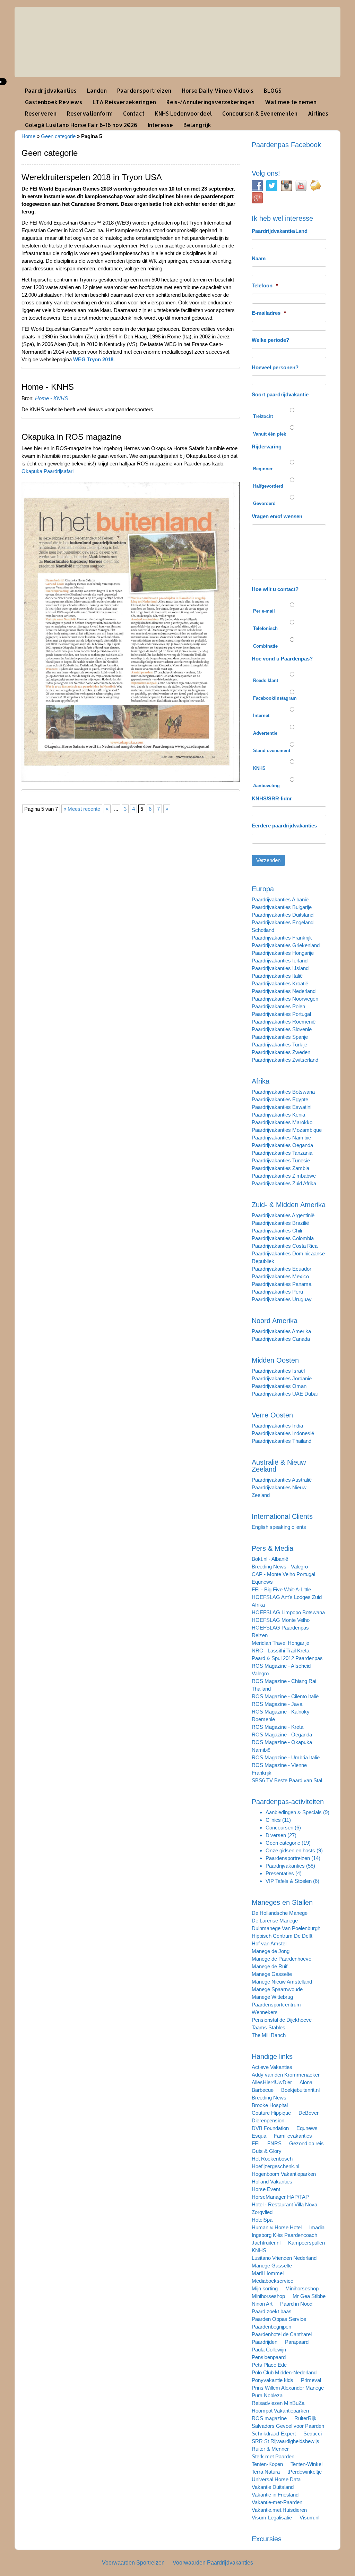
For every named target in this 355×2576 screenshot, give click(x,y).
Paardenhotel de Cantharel (282, 2334)
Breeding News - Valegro (280, 1567)
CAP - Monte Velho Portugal (283, 1574)
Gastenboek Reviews (54, 102)
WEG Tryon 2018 (93, 359)
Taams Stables (269, 2027)
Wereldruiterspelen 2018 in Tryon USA (92, 177)
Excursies (267, 2539)
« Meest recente (82, 809)
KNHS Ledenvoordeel (183, 113)
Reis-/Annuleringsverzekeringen (210, 102)
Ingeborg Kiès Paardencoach (284, 2235)
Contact (134, 113)
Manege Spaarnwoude (277, 1989)
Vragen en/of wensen (277, 516)
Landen (97, 90)
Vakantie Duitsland (273, 2487)
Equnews (262, 1582)
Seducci (313, 2434)
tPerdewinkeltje (305, 2472)
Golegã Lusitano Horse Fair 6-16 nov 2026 (81, 125)
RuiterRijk (305, 2418)
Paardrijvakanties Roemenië (284, 1022)
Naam (259, 258)
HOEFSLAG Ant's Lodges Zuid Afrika (287, 1601)
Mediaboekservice (272, 2281)
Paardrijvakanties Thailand (282, 1441)
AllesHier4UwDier (272, 2082)
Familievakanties (293, 2136)
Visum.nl (309, 2518)
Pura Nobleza (267, 2395)
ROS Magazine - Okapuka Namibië (282, 1746)
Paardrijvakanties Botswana (283, 1092)
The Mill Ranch (269, 2035)
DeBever (309, 2113)
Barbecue (263, 2090)
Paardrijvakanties (285, 1866)
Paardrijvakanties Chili (277, 1231)
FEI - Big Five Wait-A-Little (281, 1589)
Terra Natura (266, 2472)
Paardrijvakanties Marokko (282, 1122)
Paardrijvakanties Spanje (280, 1037)
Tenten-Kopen (267, 2464)
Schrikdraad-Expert (274, 2434)
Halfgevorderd (268, 486)
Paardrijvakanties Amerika (281, 1331)
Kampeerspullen (306, 2243)
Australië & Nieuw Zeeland (279, 1466)
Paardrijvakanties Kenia (278, 1115)
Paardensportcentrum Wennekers (276, 2008)
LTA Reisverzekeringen (124, 102)
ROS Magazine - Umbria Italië (286, 1757)
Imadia (317, 2227)
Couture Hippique (271, 2113)
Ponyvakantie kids (272, 2380)
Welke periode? (270, 340)
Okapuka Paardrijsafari (47, 471)
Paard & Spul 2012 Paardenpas (287, 1658)
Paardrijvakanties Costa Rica (285, 1246)
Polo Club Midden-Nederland (284, 2372)
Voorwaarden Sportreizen (133, 2563)
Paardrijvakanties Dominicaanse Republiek (288, 1257)
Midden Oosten (275, 1360)
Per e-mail (264, 611)
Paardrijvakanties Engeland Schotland (283, 926)
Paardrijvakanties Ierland (280, 961)
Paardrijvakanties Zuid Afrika (284, 1183)
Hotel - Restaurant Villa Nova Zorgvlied (284, 2208)
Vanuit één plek (270, 434)
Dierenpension (268, 2120)
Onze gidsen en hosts (290, 1850)
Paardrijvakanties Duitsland (283, 915)
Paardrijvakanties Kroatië (280, 983)
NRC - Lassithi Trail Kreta (280, 1651)
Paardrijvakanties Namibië (281, 1138)
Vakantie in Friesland (275, 2495)
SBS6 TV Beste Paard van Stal (287, 1780)
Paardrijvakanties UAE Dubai (285, 1394)
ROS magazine (269, 2418)
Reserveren (41, 113)
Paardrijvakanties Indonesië (283, 1433)
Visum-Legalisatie (272, 2518)
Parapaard (297, 2342)
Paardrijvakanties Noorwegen (285, 999)
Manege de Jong (271, 1951)
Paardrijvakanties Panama (282, 1284)
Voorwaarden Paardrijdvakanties (213, 2563)
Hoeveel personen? (275, 367)
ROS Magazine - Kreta (278, 1727)
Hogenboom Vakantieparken (284, 2174)
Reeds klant (266, 680)
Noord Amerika (275, 1321)
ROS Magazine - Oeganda (282, 1735)
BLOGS (273, 90)
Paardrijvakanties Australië (282, 1480)
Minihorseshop (302, 2288)
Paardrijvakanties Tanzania (282, 1153)
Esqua (259, 2136)
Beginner (263, 469)
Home (28, 136)
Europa (263, 889)
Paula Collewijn (269, 2350)
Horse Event (266, 2189)
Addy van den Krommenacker (286, 2075)
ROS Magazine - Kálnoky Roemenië (281, 1715)
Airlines (318, 113)
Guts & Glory (267, 2151)
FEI (256, 2143)
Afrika (261, 1081)
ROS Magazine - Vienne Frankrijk (279, 1769)
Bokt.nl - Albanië (270, 1559)
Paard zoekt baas (272, 2311)
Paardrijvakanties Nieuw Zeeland (279, 1491)
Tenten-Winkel (306, 2464)
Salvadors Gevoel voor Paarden (288, 2426)
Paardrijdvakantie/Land (280, 231)
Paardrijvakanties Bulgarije (282, 907)
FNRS (274, 2143)
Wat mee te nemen (291, 102)
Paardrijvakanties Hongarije (283, 953)
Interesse (160, 125)
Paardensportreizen (144, 90)
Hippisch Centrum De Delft (282, 1936)
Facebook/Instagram (275, 698)
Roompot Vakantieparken (280, 2411)
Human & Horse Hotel (277, 2227)
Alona (306, 2082)
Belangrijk (197, 125)
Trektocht (263, 416)
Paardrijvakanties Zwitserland (285, 1060)
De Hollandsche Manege (280, 1913)
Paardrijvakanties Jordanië (282, 1378)
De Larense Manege (275, 1921)
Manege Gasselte (272, 1974)
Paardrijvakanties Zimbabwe (284, 1176)
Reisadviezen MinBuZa (278, 2403)
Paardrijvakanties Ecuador (282, 1269)
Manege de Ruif (270, 1966)
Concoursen (279, 1828)
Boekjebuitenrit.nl (300, 2090)
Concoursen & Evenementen (260, 113)
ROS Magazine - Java (277, 1704)
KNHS (259, 768)
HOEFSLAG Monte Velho (281, 1620)
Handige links (272, 2056)
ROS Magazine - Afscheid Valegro (281, 1670)
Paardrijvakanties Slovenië (282, 1029)
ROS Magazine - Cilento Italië (285, 1696)
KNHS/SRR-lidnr (272, 798)
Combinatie (265, 646)
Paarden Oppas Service (279, 2319)
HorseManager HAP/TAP (280, 2197)
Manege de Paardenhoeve (282, 1959)
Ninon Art (262, 2304)
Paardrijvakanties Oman (279, 1386)
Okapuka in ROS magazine (71, 437)
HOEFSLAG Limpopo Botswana (288, 1612)
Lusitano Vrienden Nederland (284, 2258)
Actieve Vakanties (272, 2067)
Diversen (276, 1835)
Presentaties (280, 1873)
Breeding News (269, 2098)
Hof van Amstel (269, 1943)
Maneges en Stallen (282, 1902)
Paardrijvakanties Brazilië (280, 1223)
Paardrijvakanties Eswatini (282, 1107)
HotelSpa (262, 2220)
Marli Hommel (268, 2273)
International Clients (282, 1516)
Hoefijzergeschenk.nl (275, 2166)
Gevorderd (264, 503)
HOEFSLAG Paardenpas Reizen (280, 1631)
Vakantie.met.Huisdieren (279, 2510)
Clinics (273, 1820)
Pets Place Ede (269, 2365)
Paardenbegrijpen (271, 2327)
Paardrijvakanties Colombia (283, 1238)
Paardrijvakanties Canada (281, 1339)
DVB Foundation (270, 2128)
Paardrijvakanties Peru (277, 1292)
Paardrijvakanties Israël (278, 1371)
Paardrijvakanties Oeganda (282, 1145)
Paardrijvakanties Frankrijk (282, 938)
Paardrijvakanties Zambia (280, 1168)
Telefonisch (265, 628)
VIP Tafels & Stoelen (289, 1881)
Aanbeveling (266, 786)
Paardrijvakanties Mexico (280, 1276)
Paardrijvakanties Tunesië (281, 1160)
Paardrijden (265, 2342)
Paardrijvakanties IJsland (280, 968)
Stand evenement (272, 751)
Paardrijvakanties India (277, 1426)
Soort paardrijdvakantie (280, 394)
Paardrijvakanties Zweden (281, 1052)
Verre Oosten (272, 1415)
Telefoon (265, 285)
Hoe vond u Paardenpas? (282, 659)
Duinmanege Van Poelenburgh (286, 1928)
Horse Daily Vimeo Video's (218, 90)
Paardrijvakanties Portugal (281, 1014)
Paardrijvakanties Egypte (280, 1099)
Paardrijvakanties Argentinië (283, 1215)
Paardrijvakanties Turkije (279, 1045)
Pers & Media (272, 1548)
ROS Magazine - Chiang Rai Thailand (284, 1685)
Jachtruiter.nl (266, 2243)
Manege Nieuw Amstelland (282, 1982)
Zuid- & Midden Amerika (289, 1205)
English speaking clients (279, 1527)
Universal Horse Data (276, 2479)
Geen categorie (58, 136)
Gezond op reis (306, 2143)
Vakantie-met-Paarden (277, 2502)
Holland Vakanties (272, 2182)
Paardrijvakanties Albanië (280, 899)
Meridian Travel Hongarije (280, 1643)
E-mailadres (269, 313)
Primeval (311, 2380)
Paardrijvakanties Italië (277, 976)
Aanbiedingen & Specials (294, 1812)
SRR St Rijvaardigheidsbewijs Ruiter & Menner (285, 2445)
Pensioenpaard (269, 2357)
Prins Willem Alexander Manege (288, 2388)
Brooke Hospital (270, 2105)
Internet (261, 715)
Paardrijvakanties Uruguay (282, 1299)
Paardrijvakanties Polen (278, 1006)
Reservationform (90, 113)
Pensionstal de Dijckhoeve (282, 2020)
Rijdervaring (267, 447)
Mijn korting (265, 2288)
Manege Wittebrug (272, 1997)
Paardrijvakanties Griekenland (286, 945)
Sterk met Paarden (273, 2456)
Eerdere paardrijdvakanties (284, 826)
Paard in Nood (296, 2304)
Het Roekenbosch (272, 2159)
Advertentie (265, 733)
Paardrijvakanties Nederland (284, 991)
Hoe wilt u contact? (275, 589)
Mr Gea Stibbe (309, 2296)
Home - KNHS (48, 387)
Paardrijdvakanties (51, 90)
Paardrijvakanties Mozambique (287, 1130)
